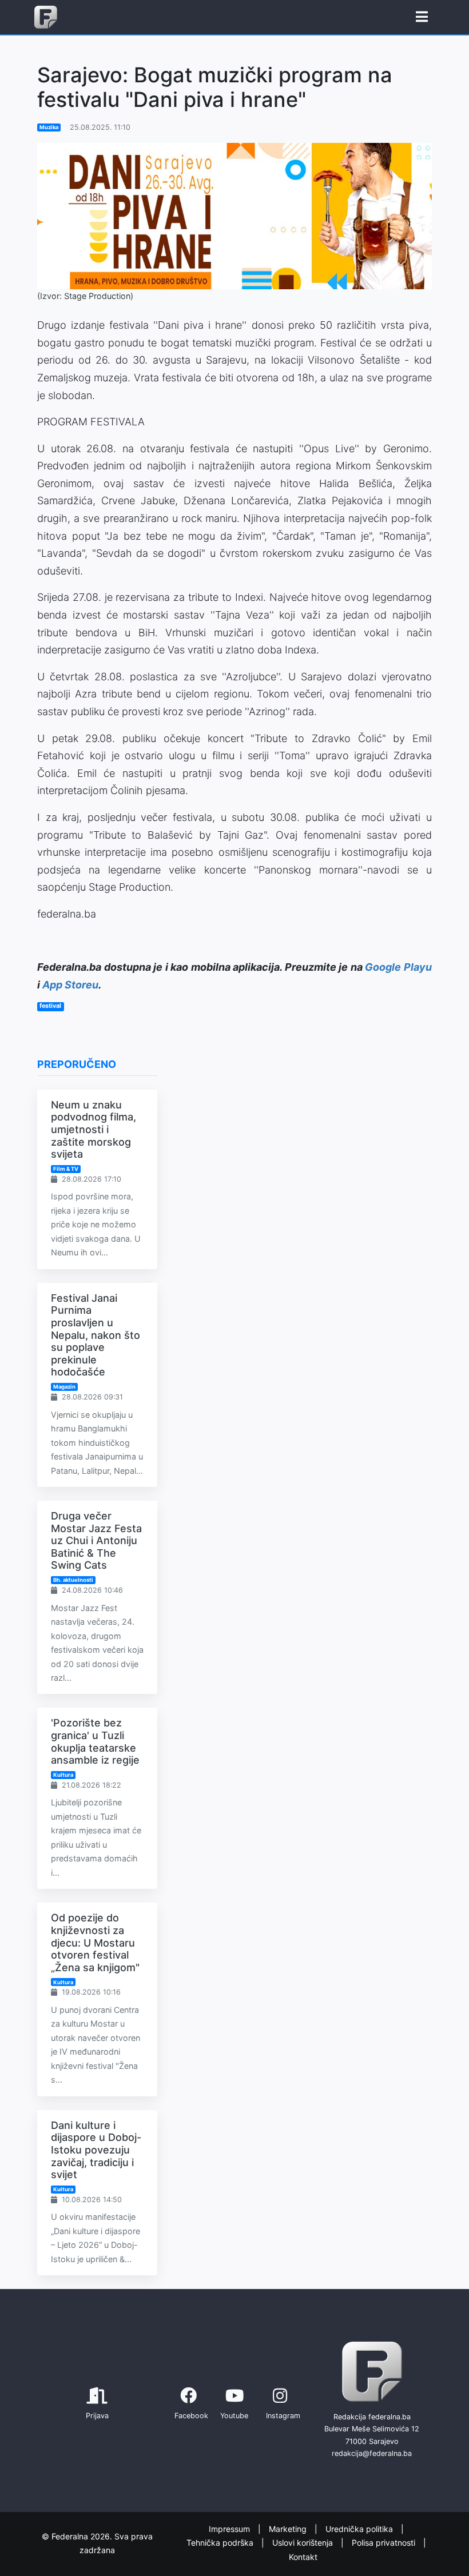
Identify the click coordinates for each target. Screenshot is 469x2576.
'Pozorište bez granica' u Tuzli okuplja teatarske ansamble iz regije (95, 1741)
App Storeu (70, 985)
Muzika (49, 127)
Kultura (63, 1775)
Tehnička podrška (221, 2543)
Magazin (64, 1387)
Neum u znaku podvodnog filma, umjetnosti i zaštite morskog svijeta (94, 1129)
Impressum (230, 2529)
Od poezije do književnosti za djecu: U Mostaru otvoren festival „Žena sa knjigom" (95, 1942)
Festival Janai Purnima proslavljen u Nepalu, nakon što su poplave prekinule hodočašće (96, 1335)
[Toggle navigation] (422, 17)
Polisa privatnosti (385, 2543)
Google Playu (398, 967)
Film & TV (66, 1169)
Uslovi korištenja (304, 2543)
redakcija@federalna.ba (372, 2453)
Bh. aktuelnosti (73, 1580)
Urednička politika (360, 2529)
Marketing (289, 2529)
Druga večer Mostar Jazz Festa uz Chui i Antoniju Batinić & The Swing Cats (96, 1540)
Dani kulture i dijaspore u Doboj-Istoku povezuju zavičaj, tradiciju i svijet (96, 2150)
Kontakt (303, 2557)
